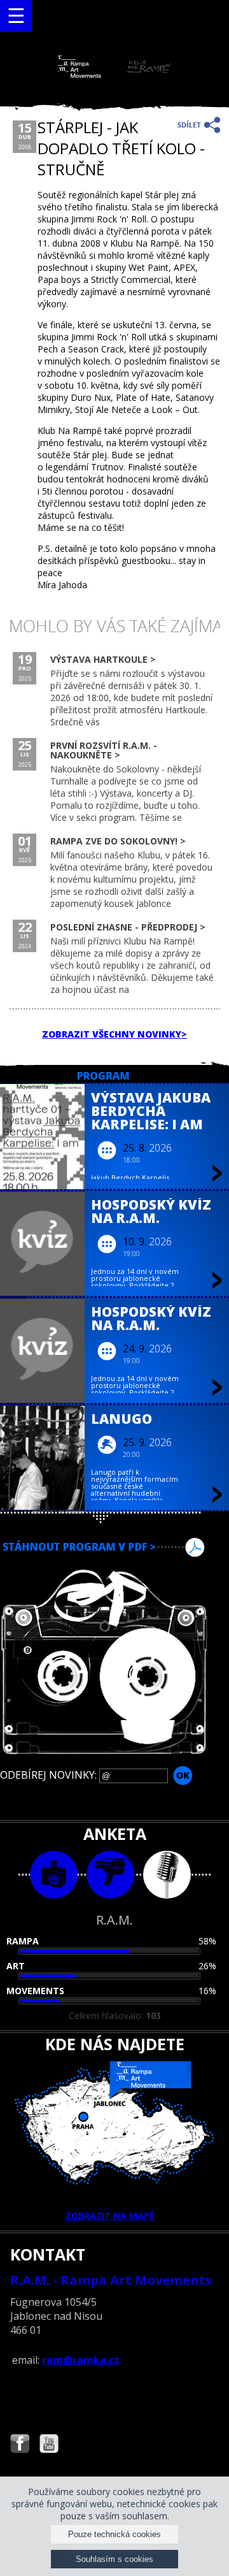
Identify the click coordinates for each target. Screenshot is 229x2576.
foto (54, 1875)
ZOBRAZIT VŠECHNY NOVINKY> (114, 1034)
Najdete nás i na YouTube (49, 2445)
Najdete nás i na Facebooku (20, 2445)
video (110, 1875)
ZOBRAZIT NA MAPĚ (110, 2216)
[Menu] (16, 16)
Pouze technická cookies (114, 2534)
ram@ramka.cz (81, 2360)
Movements (35, 1991)
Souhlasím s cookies (114, 2559)
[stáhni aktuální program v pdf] (114, 1547)
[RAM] (114, 75)
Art (16, 1966)
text (167, 1875)
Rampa (23, 1941)
